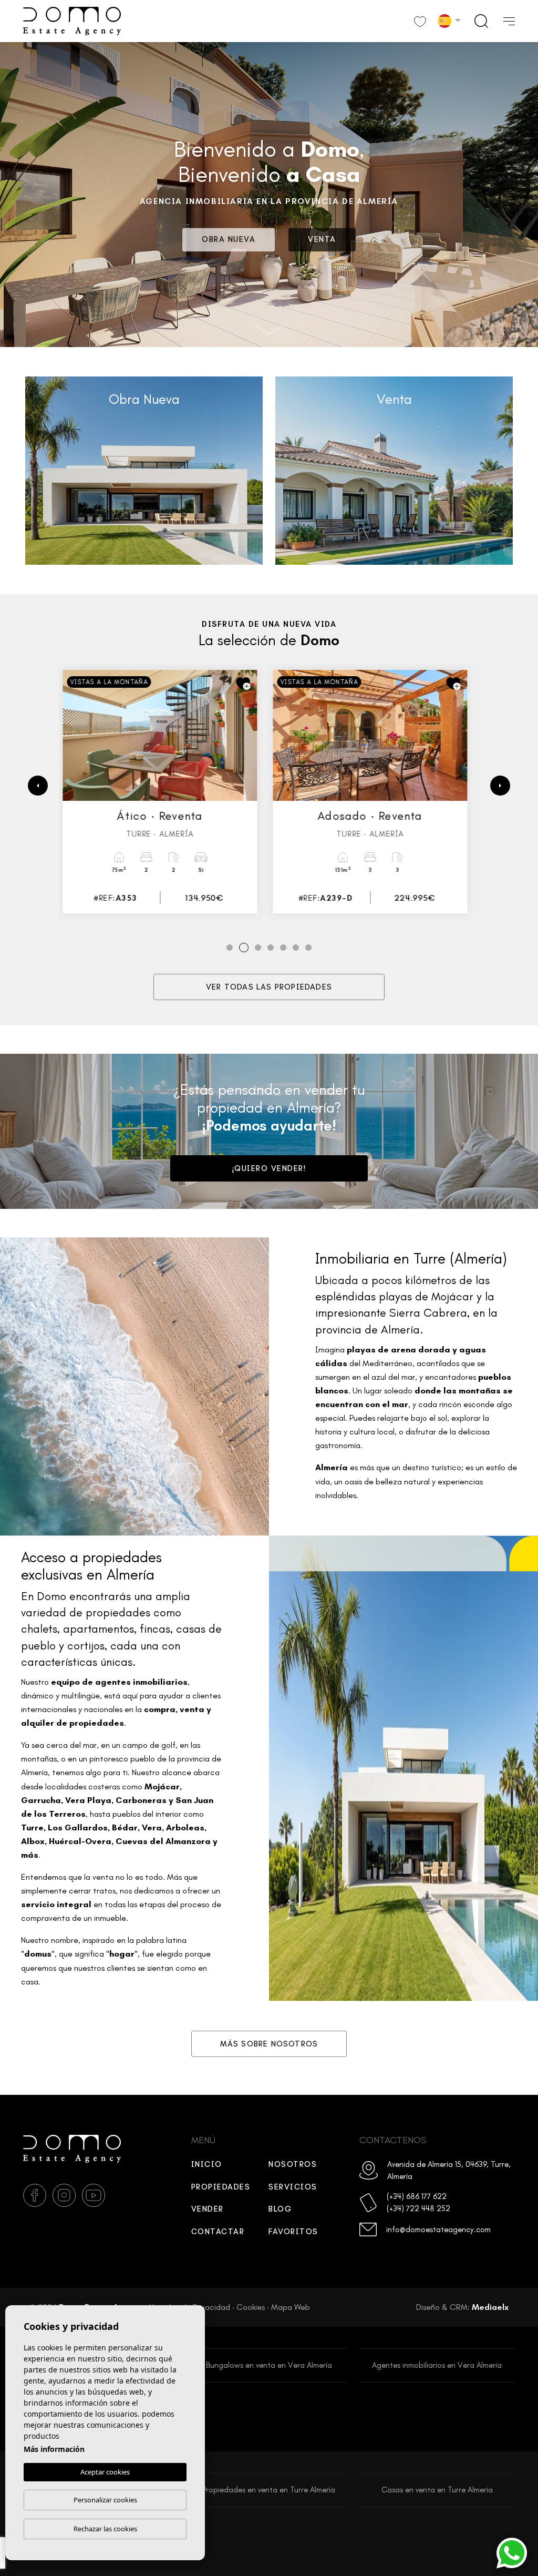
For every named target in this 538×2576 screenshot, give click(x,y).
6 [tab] (296, 948)
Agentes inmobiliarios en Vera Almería (437, 2365)
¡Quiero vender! (269, 1168)
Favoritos (293, 2232)
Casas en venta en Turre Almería (437, 2490)
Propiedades (221, 2187)
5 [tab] (283, 948)
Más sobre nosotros (269, 2044)
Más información (54, 2449)
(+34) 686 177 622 (417, 2196)
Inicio (207, 2164)
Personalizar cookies (105, 2500)
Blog (280, 2209)
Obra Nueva (229, 240)
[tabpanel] (164, 792)
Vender (208, 2209)
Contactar (218, 2232)
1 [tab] (230, 948)
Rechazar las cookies (105, 2529)
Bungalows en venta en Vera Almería (269, 2365)
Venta (322, 240)
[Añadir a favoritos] (247, 684)
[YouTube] (94, 2195)
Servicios (293, 2187)
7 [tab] (308, 948)
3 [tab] (257, 948)
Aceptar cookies (105, 2472)
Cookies (251, 2307)
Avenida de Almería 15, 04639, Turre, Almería (449, 2170)
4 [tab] (271, 948)
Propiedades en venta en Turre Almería (269, 2490)
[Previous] (38, 786)
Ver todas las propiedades (269, 987)
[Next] (500, 786)
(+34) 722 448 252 (418, 2208)
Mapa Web (291, 2307)
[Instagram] (64, 2195)
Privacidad (211, 2307)
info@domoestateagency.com (438, 2229)
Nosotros (293, 2164)
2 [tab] (242, 948)
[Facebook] (35, 2195)
